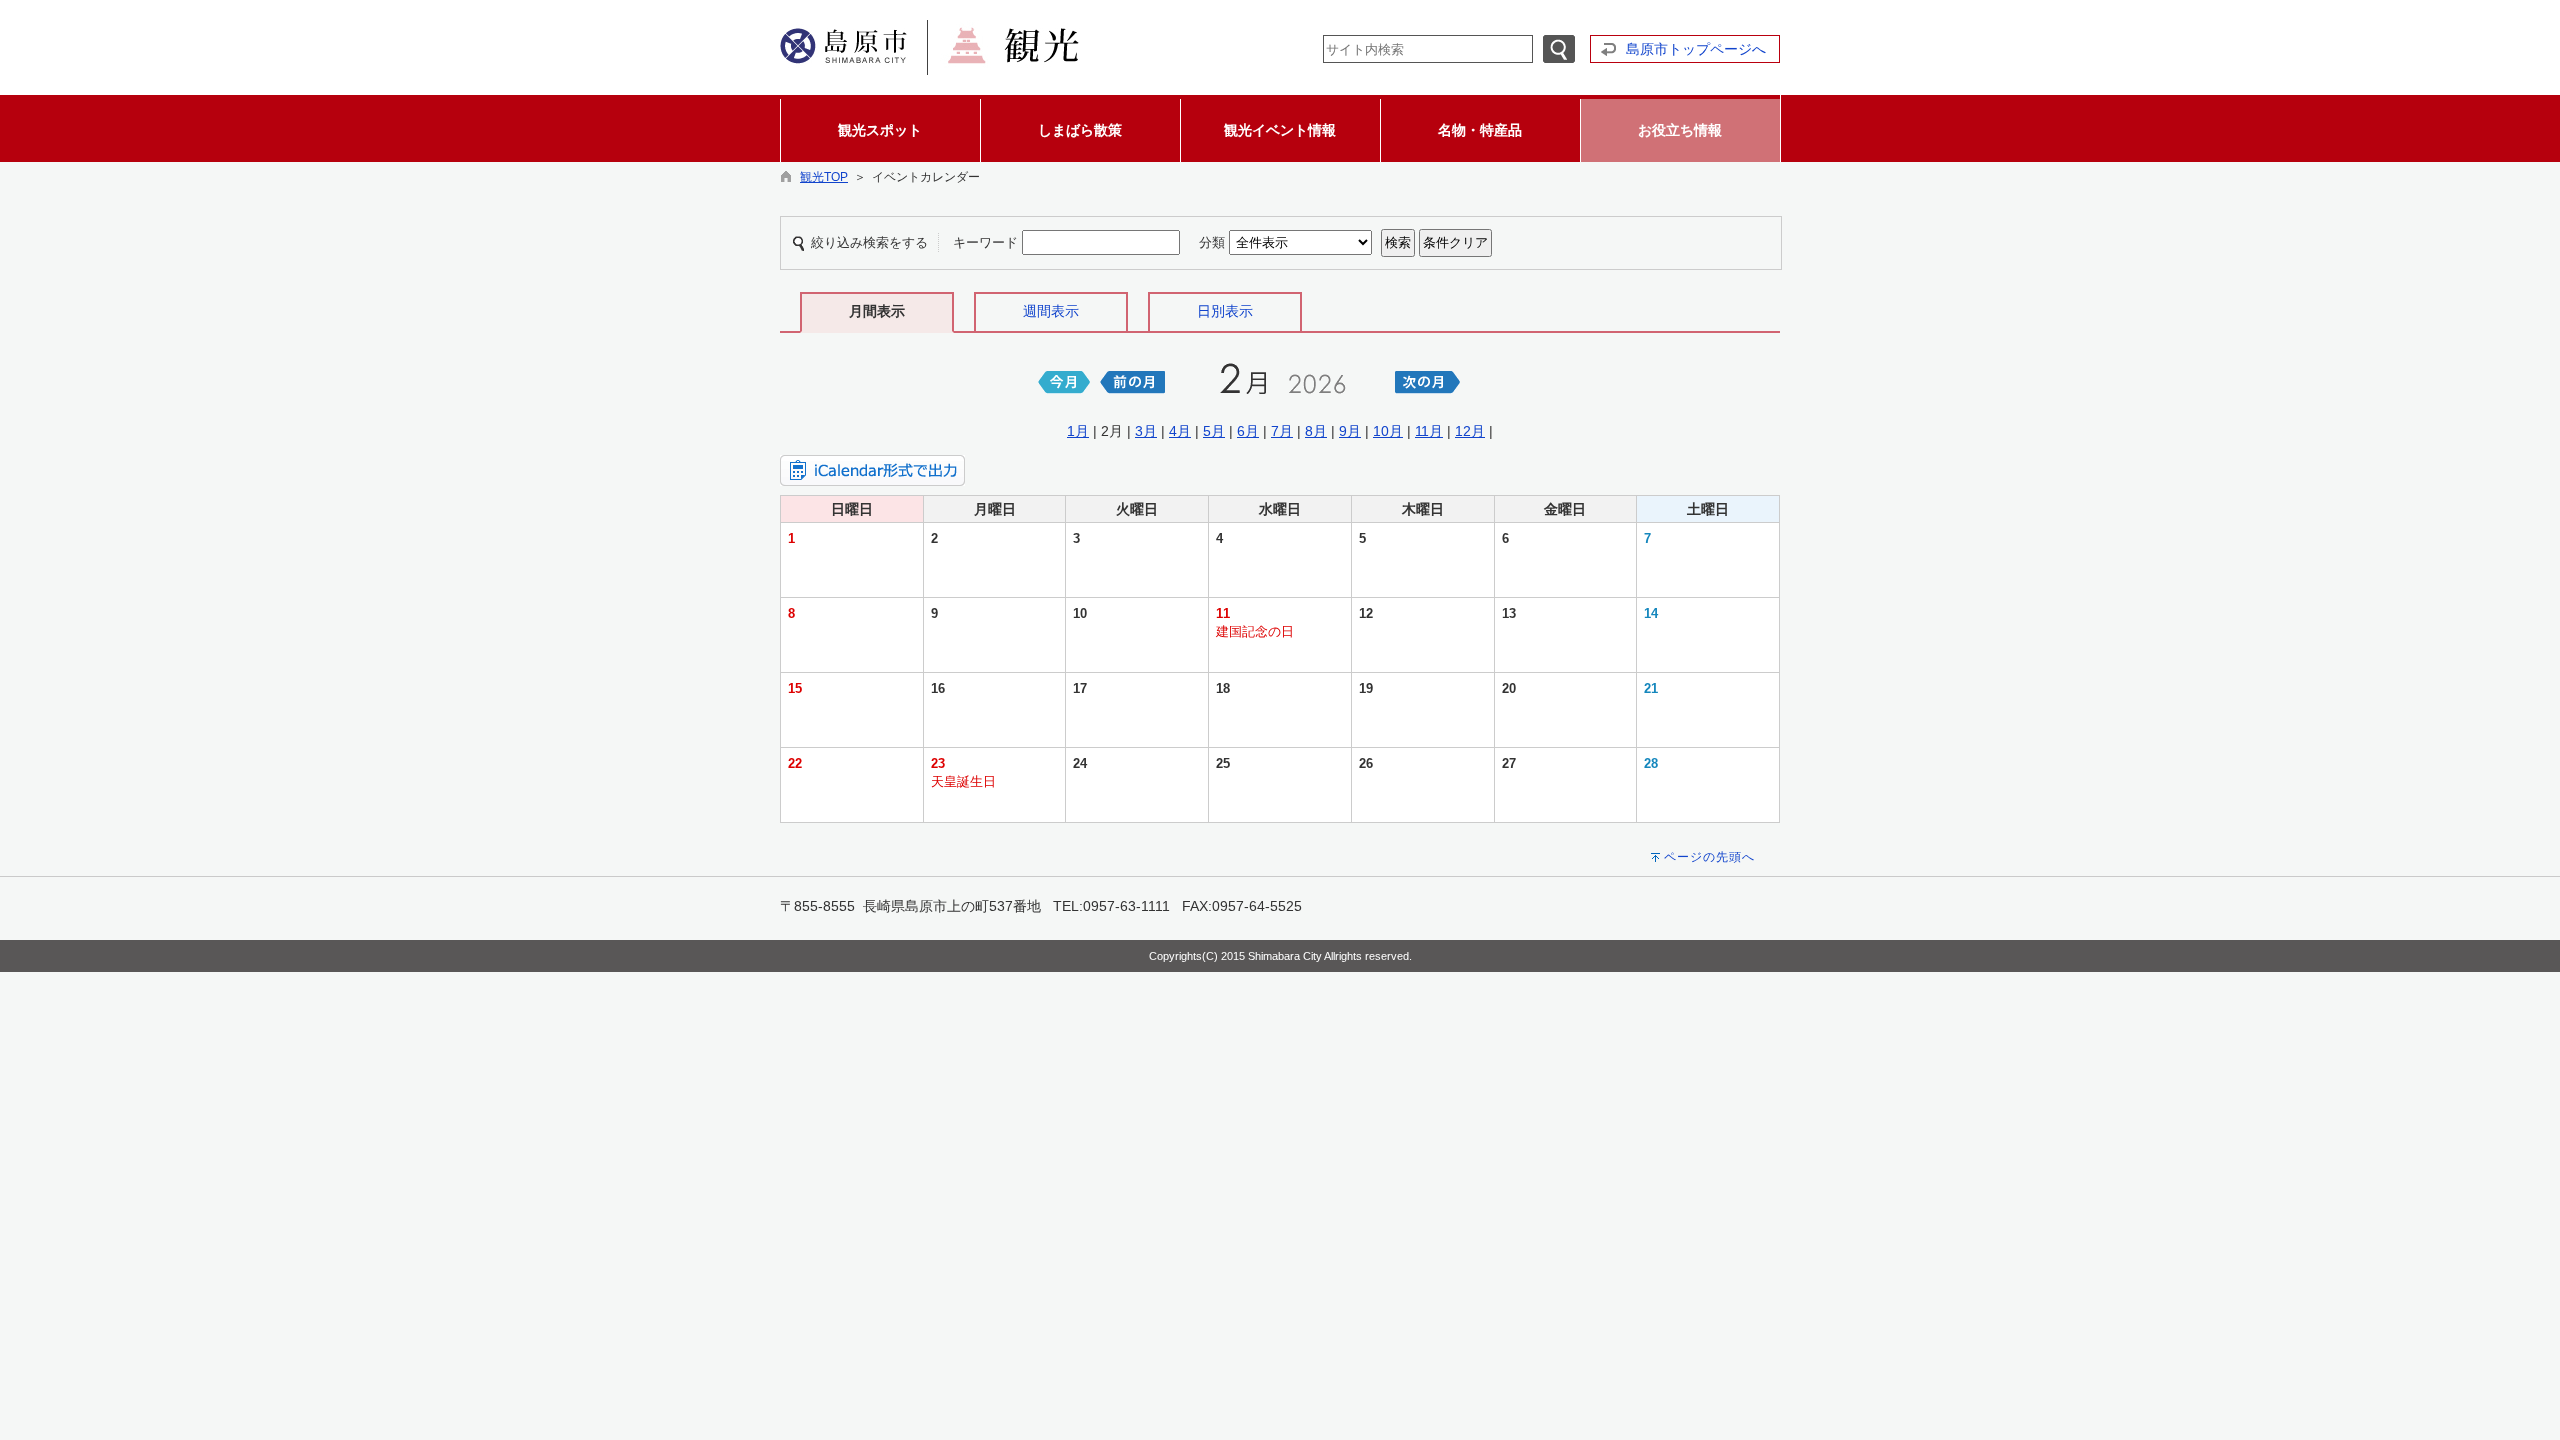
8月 (1316, 431)
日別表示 (1225, 311)
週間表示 (1051, 311)
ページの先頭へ (1709, 857)
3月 (1146, 431)
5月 (1214, 431)
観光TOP (824, 177)
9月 (1350, 431)
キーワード (985, 242)
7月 (1282, 431)
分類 (1212, 242)
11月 (1429, 431)
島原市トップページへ (1696, 49)
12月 (1470, 431)
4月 (1180, 431)
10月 (1388, 431)
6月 (1248, 431)
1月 (1078, 431)
